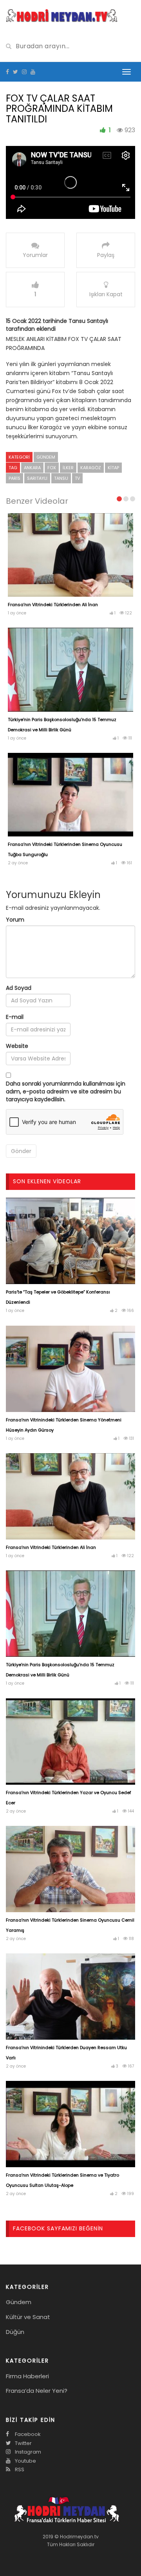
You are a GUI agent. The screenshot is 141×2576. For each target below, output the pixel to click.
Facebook (27, 2434)
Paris (14, 478)
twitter (23, 2443)
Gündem (46, 457)
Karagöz (91, 468)
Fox (52, 468)
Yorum (15, 920)
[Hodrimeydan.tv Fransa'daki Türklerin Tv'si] (62, 15)
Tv (77, 478)
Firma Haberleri (27, 2376)
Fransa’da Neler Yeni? (37, 2391)
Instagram (27, 2452)
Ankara (32, 468)
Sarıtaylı (37, 478)
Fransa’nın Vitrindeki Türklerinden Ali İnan (53, 605)
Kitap (113, 468)
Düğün (15, 2332)
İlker (68, 468)
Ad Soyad (19, 988)
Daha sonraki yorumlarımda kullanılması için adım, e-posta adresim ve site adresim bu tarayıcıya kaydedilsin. (66, 1091)
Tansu (61, 478)
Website (17, 1046)
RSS (19, 2469)
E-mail (15, 1017)
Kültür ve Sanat (28, 2317)
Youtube (25, 2461)
